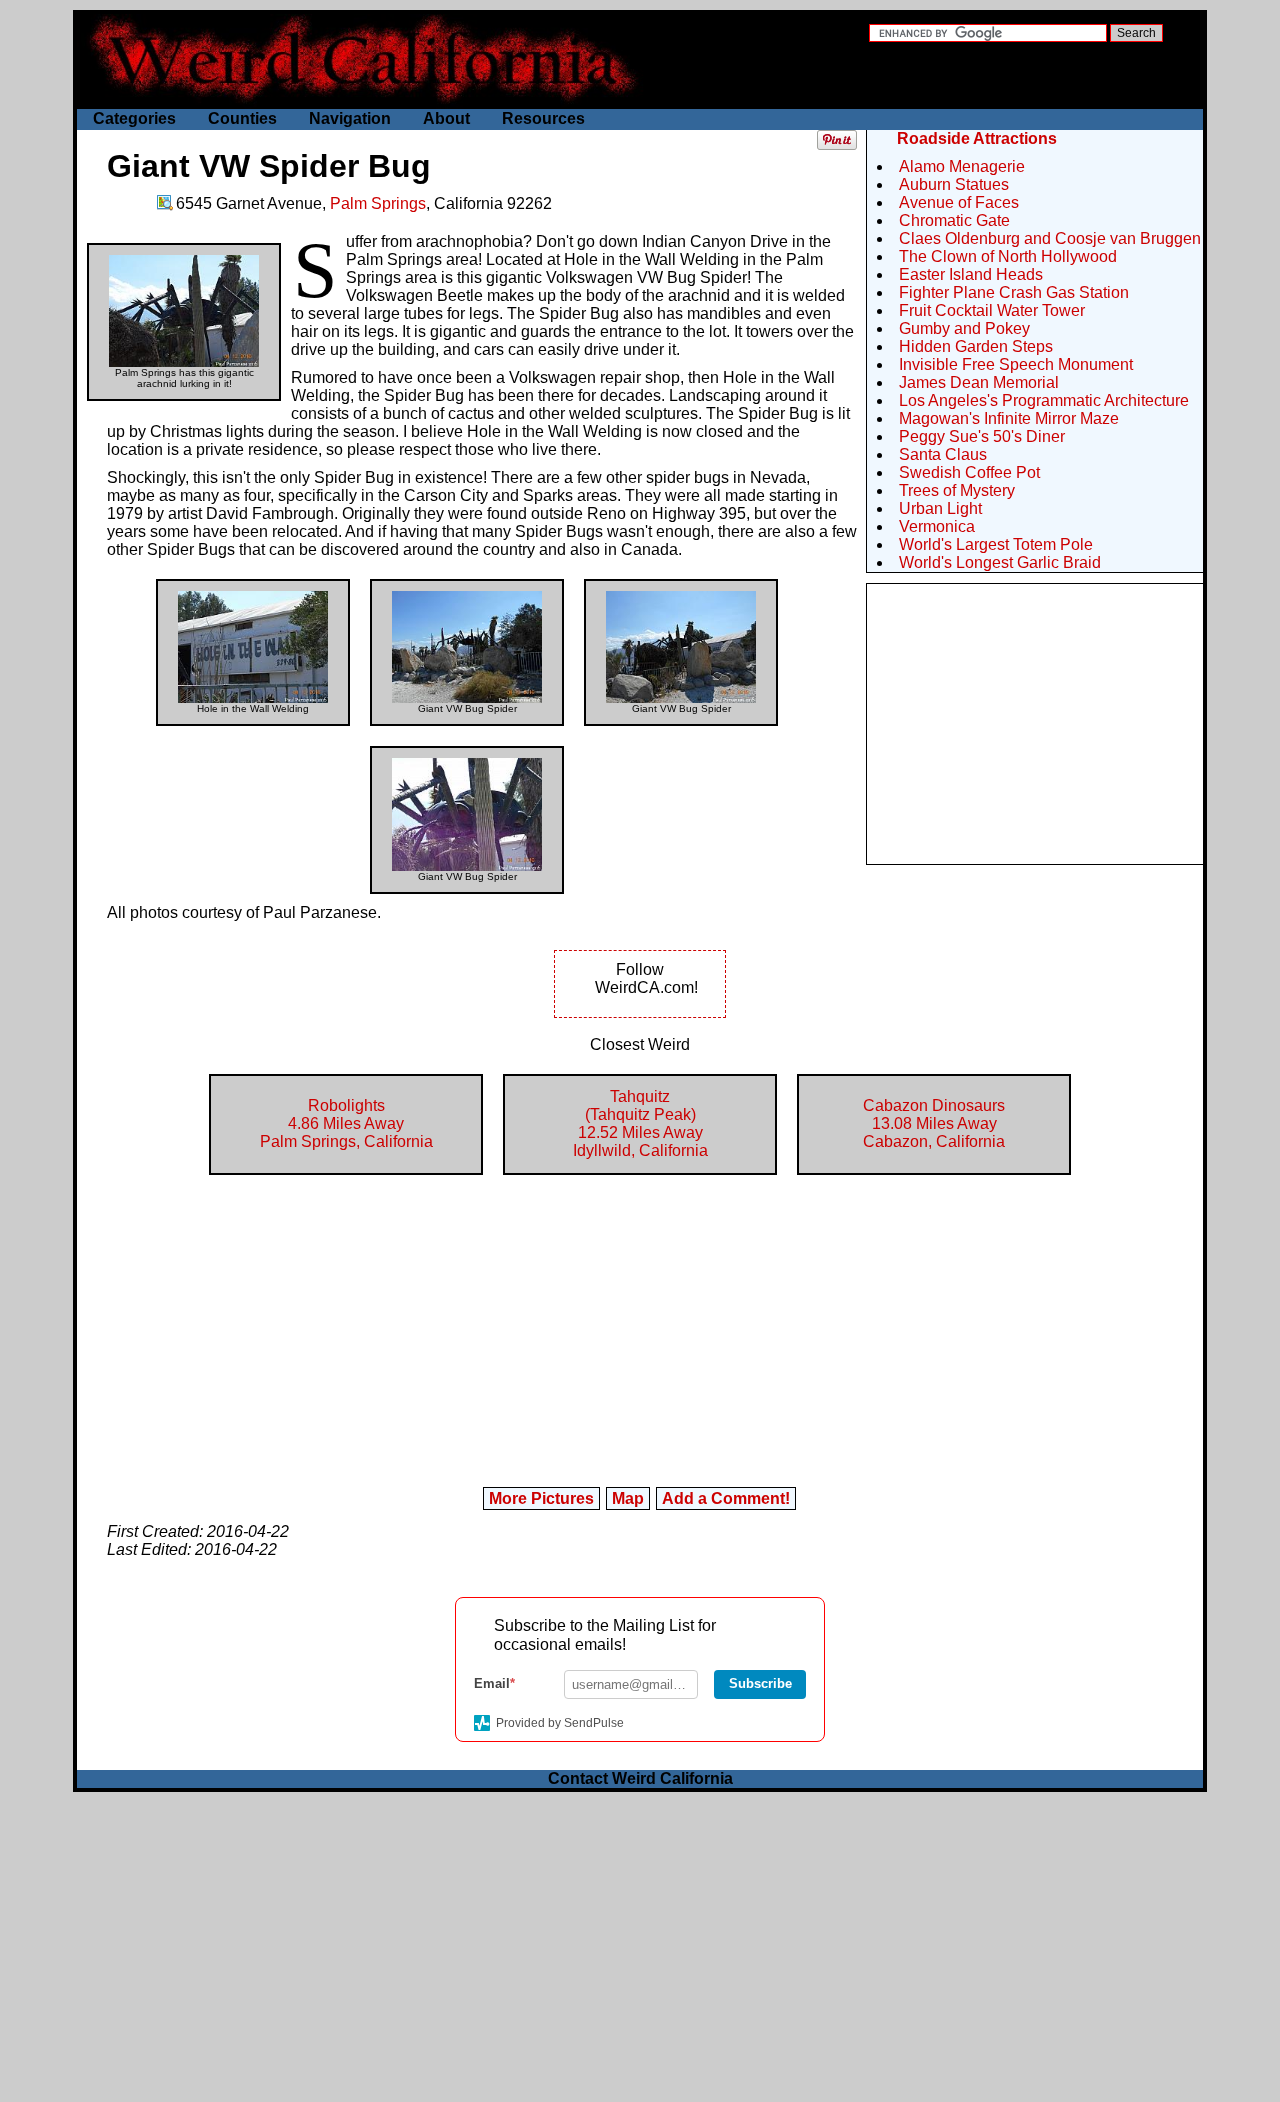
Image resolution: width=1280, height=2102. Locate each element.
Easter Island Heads (971, 274)
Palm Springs (378, 203)
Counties (242, 118)
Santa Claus (943, 454)
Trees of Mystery (957, 490)
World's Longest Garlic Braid (1000, 562)
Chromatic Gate (954, 220)
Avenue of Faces (959, 202)
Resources (543, 118)
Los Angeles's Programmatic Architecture (1044, 400)
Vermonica (937, 526)
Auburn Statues (954, 184)
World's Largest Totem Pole (996, 544)
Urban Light (940, 508)
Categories (134, 118)
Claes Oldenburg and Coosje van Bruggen (1050, 238)
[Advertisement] (1035, 724)
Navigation (350, 118)
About (446, 118)
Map (628, 1498)
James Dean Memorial (979, 382)
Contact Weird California (640, 1778)
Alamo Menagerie (962, 166)
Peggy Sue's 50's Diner (982, 436)
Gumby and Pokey (964, 328)
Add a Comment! (726, 1498)
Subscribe (760, 1683)
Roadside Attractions (977, 138)
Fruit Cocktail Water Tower (992, 310)
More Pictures (541, 1498)
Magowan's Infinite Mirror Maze (1009, 418)
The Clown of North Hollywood (1008, 256)
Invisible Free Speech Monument (1016, 364)
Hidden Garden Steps (976, 346)
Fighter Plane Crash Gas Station (1014, 292)
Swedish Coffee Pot (969, 472)
